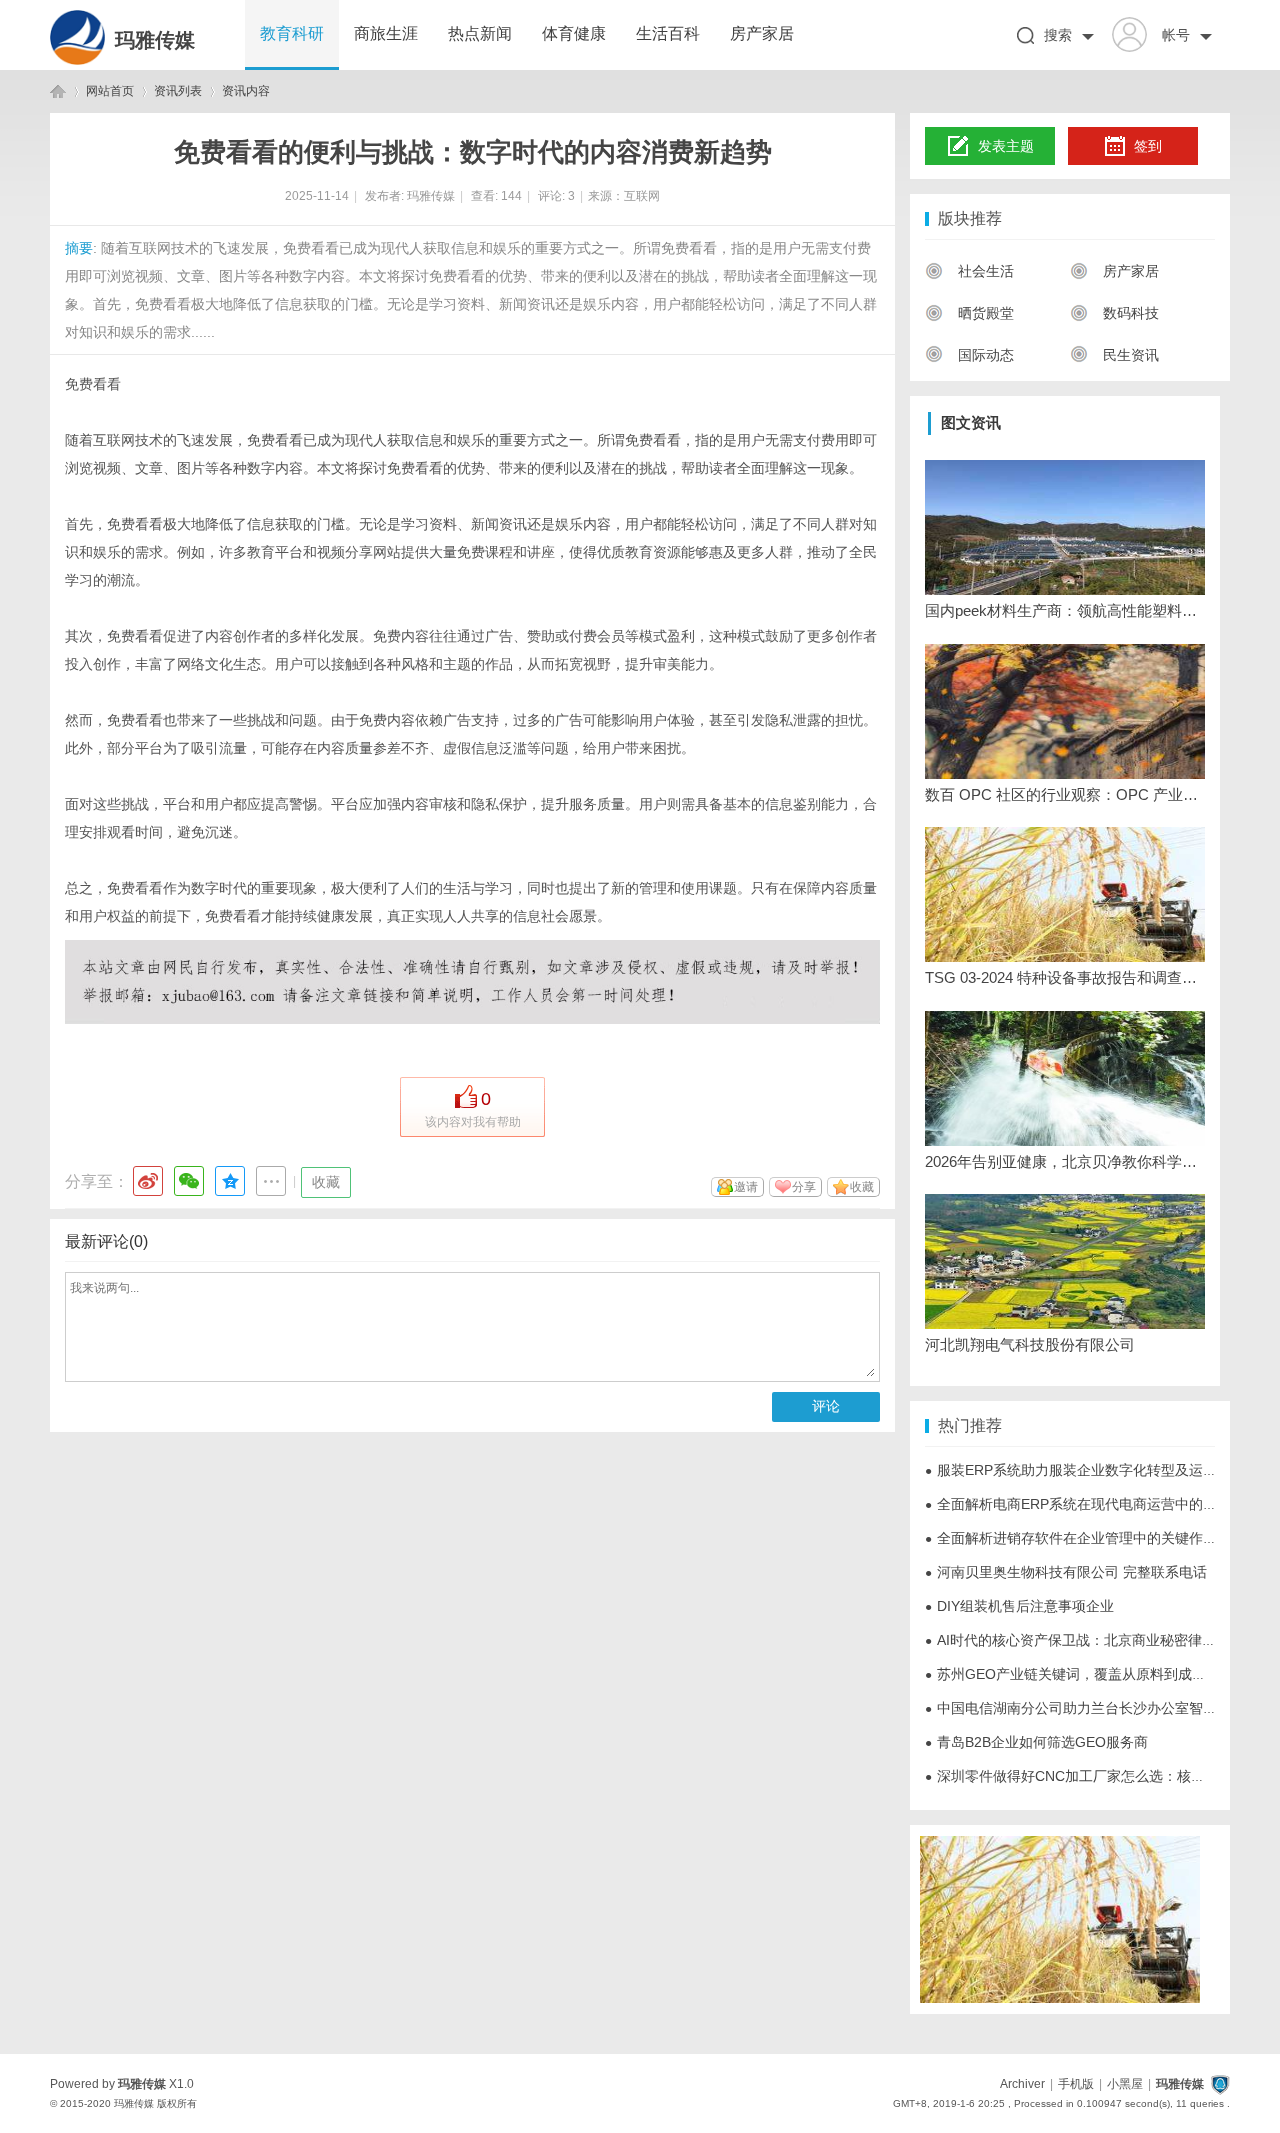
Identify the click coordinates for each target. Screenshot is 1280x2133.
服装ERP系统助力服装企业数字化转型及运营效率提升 (1099, 1470)
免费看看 (93, 384)
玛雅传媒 (155, 40)
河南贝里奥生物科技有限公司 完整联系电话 (1066, 1572)
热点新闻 (480, 33)
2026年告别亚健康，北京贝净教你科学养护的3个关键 (1065, 1161)
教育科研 (292, 33)
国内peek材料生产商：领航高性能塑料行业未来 (1065, 610)
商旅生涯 (386, 33)
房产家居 (762, 33)
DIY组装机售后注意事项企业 (1019, 1606)
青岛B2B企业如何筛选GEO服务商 (1036, 1742)
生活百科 (668, 33)
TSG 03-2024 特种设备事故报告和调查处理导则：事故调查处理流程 (1065, 977)
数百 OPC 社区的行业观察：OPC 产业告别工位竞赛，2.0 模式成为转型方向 (1065, 794)
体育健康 (574, 33)
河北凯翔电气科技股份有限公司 (1030, 1344)
